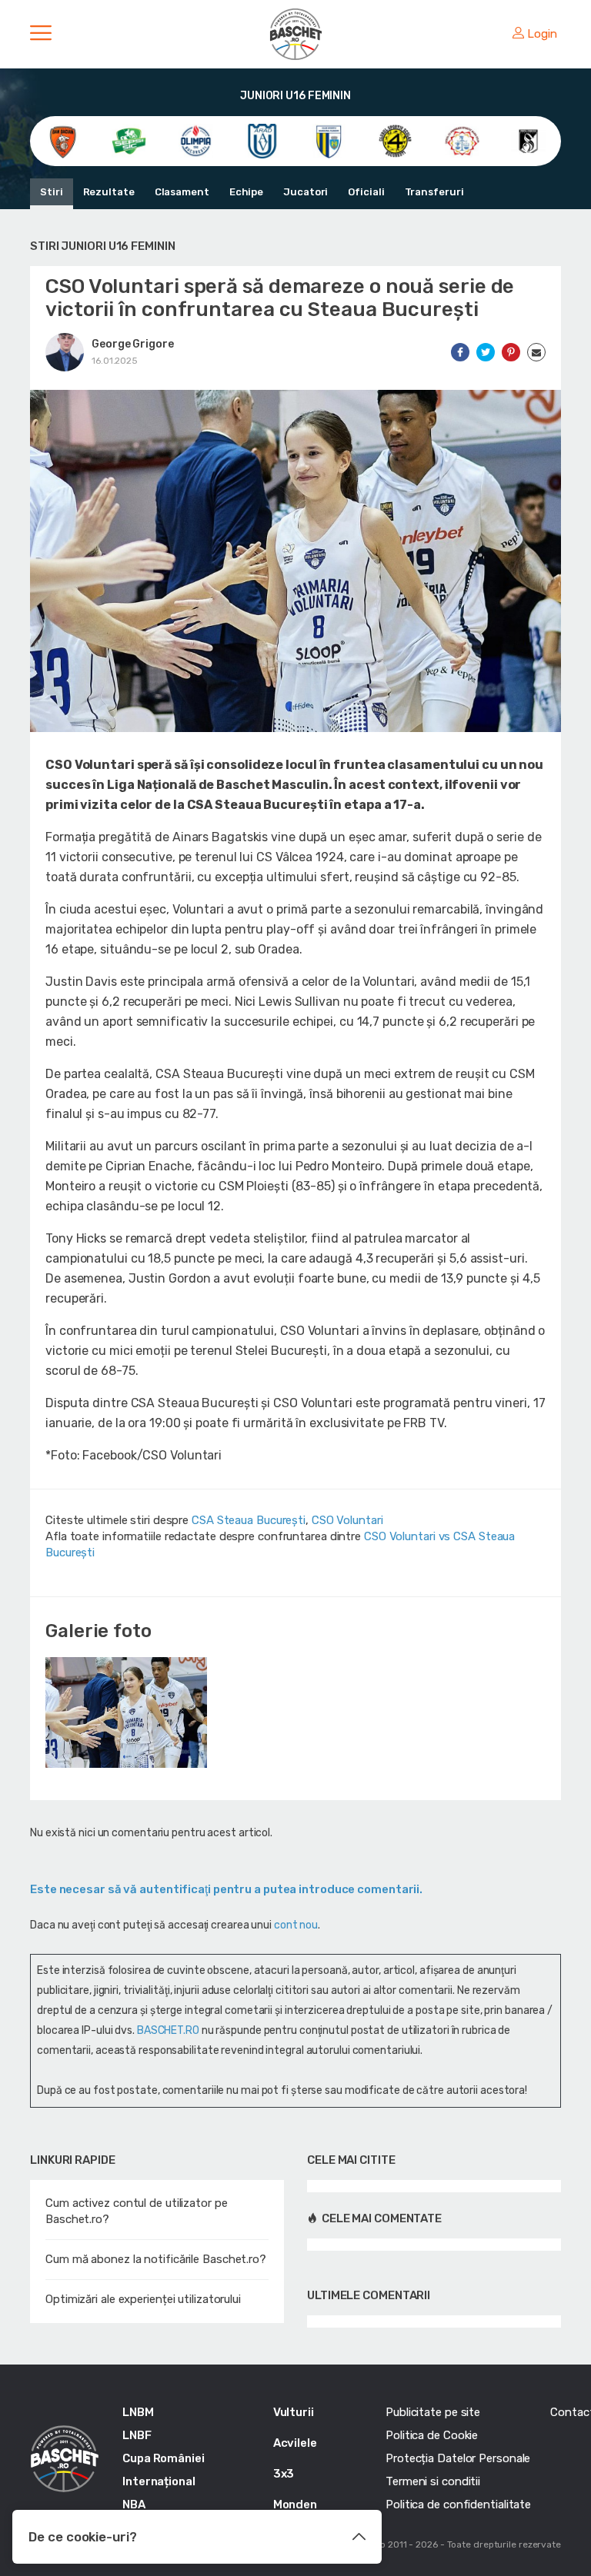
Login (542, 34)
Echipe (246, 192)
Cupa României (164, 2458)
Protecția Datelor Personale (458, 2458)
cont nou (296, 1925)
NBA (134, 2504)
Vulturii (294, 2412)
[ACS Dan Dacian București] (63, 140)
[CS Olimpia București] (196, 140)
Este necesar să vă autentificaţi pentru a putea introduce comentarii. (226, 1889)
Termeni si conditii (433, 2481)
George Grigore (133, 344)
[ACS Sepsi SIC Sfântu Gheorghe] (129, 140)
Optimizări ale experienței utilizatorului (143, 2299)
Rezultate (109, 192)
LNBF (137, 2435)
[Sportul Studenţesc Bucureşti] (528, 140)
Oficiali (366, 192)
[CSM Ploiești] (329, 140)
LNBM (138, 2412)
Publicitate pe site (433, 2412)
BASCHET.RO (168, 2030)
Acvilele (295, 2443)
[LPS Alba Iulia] (462, 140)
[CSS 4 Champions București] (395, 140)
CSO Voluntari (347, 1520)
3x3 (284, 2474)
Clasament (182, 192)
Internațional (159, 2481)
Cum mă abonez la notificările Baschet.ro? (156, 2259)
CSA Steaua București (249, 1520)
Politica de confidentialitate (458, 2504)
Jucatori (306, 192)
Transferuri (434, 192)
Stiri (52, 192)
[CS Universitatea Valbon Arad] (262, 140)
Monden (295, 2504)
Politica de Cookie (432, 2435)
